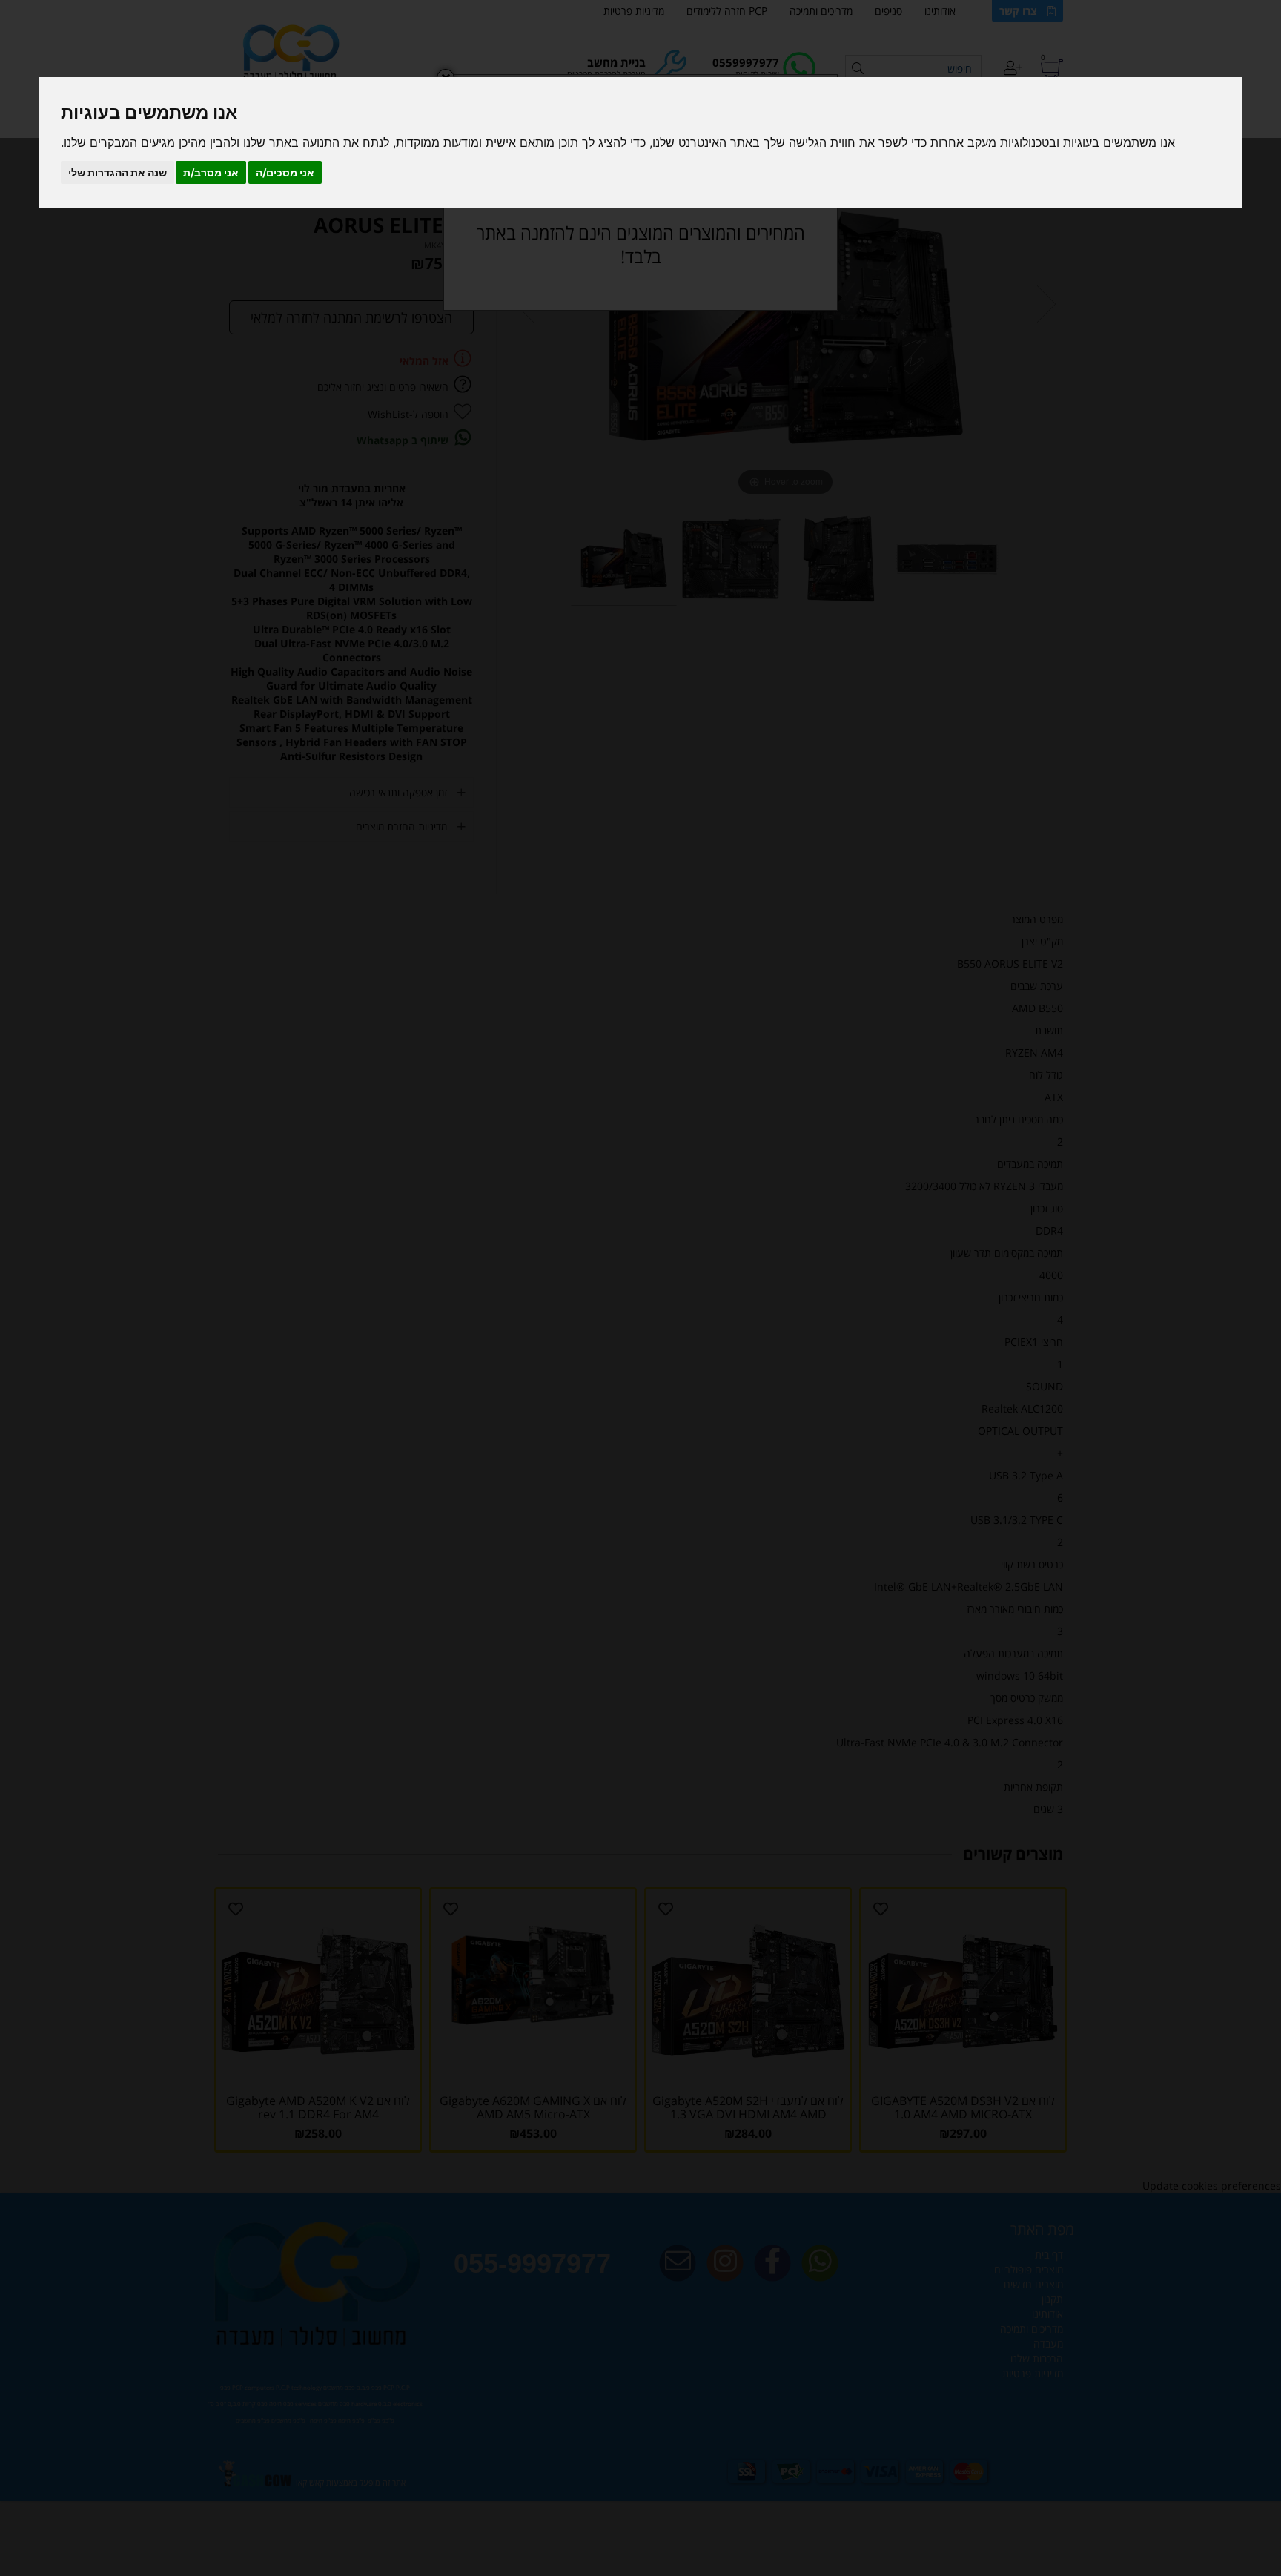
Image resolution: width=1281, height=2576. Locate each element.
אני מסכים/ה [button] (285, 172)
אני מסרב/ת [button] (211, 172)
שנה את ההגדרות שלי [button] (117, 172)
